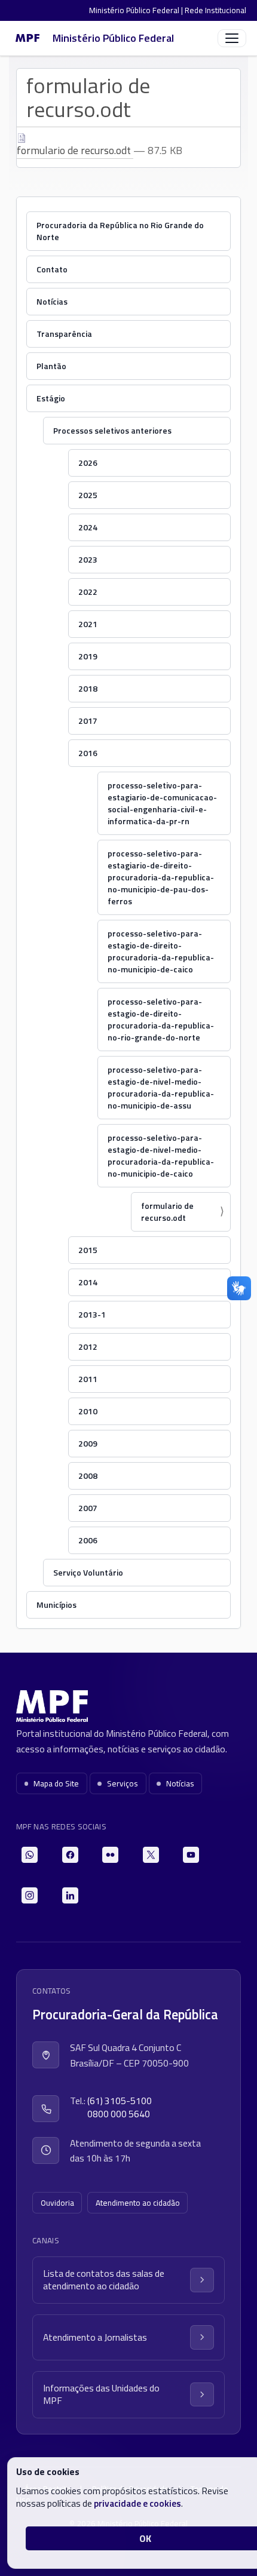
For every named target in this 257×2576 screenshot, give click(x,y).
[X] (151, 1855)
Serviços (123, 1783)
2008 (88, 1476)
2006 (88, 1540)
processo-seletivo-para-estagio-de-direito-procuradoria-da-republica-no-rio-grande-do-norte (161, 1019)
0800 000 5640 (119, 2114)
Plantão (51, 366)
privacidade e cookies (137, 2503)
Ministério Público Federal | (137, 10)
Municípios (56, 1605)
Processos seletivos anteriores (112, 430)
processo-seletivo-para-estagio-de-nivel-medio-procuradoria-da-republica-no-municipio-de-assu (161, 1087)
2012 (88, 1347)
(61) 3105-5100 (120, 2101)
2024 (88, 527)
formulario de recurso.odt (75, 150)
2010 (88, 1411)
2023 (88, 559)
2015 (88, 1250)
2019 (88, 656)
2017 (88, 721)
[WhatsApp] (30, 1855)
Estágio (51, 398)
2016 (88, 753)
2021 (88, 624)
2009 (88, 1443)
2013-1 (92, 1314)
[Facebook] (70, 1855)
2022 (88, 592)
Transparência (64, 334)
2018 (88, 688)
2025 (88, 495)
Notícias (52, 301)
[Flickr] (110, 1855)
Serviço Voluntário (88, 1572)
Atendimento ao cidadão (138, 2203)
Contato (52, 269)
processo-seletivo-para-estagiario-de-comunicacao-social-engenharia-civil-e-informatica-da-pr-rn (162, 803)
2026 (88, 463)
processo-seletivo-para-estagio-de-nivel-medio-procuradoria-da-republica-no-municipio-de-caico (161, 1155)
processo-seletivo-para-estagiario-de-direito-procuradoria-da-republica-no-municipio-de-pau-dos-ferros (161, 877)
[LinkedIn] (70, 1895)
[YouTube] (191, 1855)
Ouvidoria (57, 2203)
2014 (88, 1282)
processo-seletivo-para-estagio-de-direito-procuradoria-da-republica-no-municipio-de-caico (161, 951)
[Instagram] (30, 1895)
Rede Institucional (215, 10)
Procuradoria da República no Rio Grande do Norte (120, 231)
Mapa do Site (56, 1783)
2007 (88, 1508)
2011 (88, 1379)
